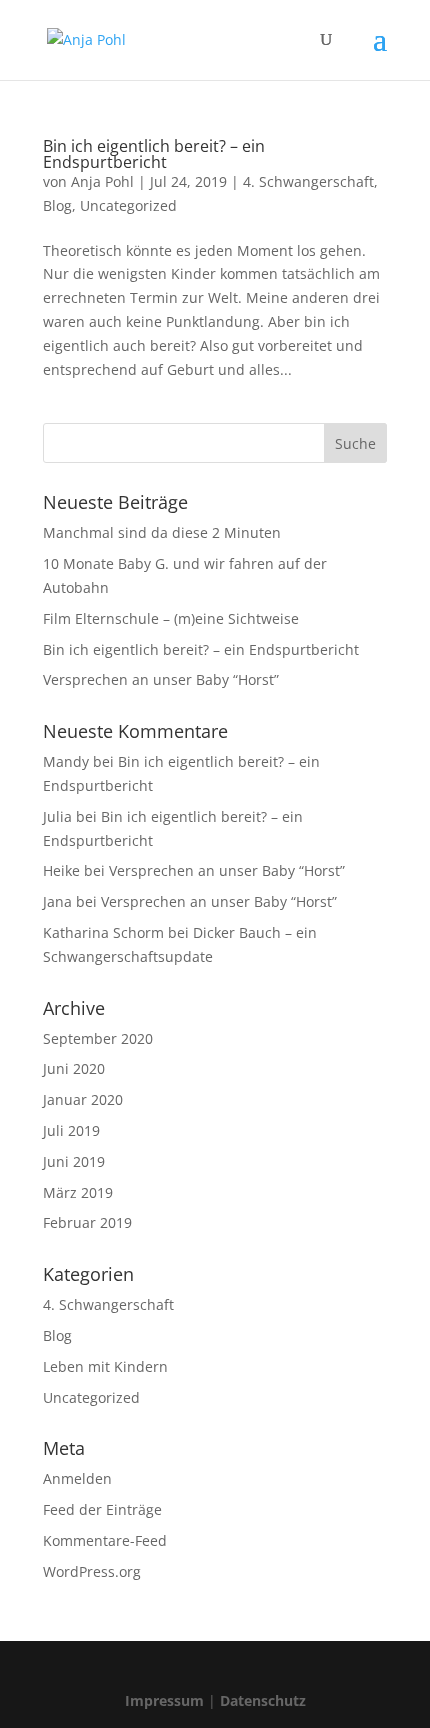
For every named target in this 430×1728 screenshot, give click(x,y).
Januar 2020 (83, 1099)
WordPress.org (92, 1571)
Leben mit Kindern (105, 1366)
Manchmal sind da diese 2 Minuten (162, 532)
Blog (57, 205)
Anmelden (77, 1478)
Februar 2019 (87, 1222)
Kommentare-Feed (105, 1540)
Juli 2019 (71, 1130)
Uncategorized (128, 205)
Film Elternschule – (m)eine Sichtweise (171, 618)
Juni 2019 (74, 1161)
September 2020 (98, 1038)
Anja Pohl (102, 181)
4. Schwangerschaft (308, 181)
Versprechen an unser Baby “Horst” (161, 679)
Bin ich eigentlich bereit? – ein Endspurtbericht (154, 154)
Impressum (164, 1700)
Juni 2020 (74, 1068)
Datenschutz (263, 1700)
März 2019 (78, 1192)
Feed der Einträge (102, 1509)
